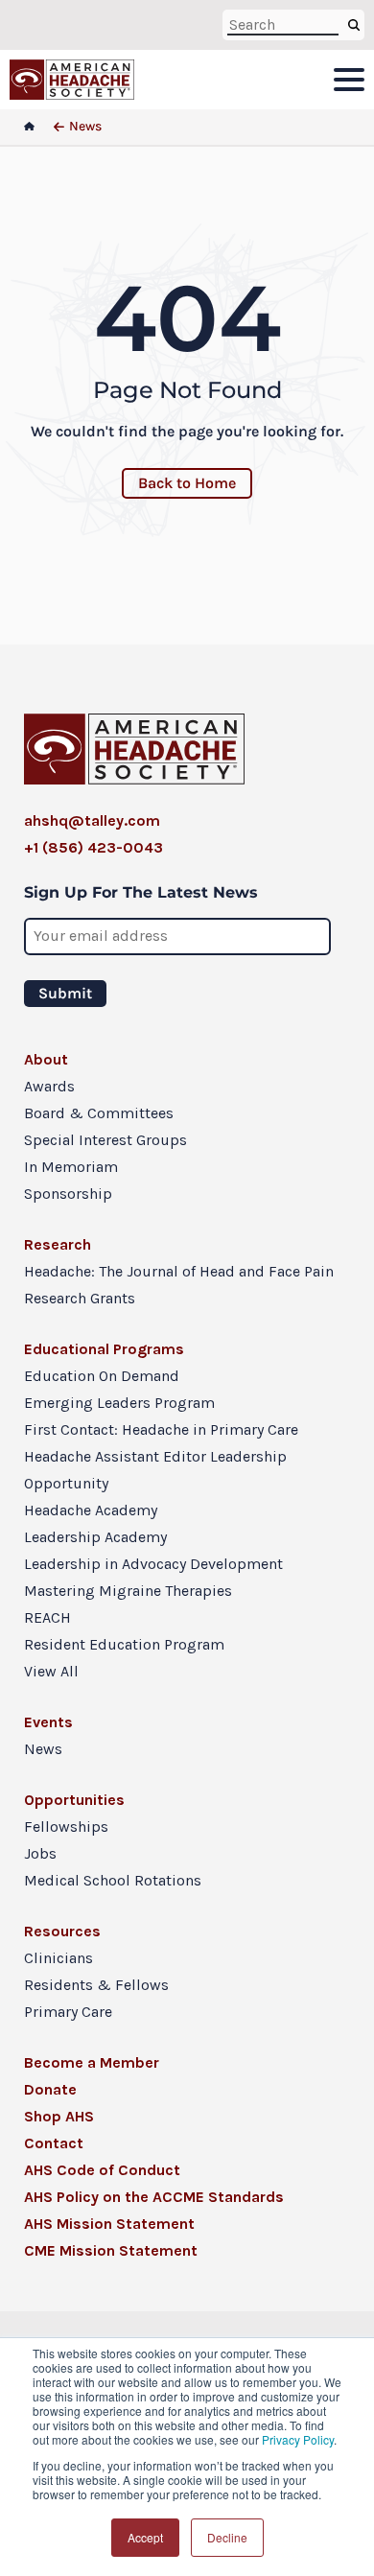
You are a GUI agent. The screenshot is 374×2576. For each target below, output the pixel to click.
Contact (54, 2143)
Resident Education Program (124, 1644)
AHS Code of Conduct (102, 2170)
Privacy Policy (298, 2439)
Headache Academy (91, 1510)
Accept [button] (145, 2537)
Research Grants (80, 1298)
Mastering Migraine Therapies (128, 1591)
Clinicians (58, 1958)
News (43, 1749)
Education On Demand (102, 1376)
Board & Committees (99, 1113)
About (46, 1059)
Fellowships (66, 1827)
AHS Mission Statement (109, 2224)
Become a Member (92, 2062)
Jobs (40, 1853)
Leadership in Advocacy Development (153, 1564)
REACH (47, 1617)
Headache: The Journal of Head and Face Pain (179, 1271)
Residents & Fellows (96, 1985)
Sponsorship (68, 1194)
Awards (49, 1086)
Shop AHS (59, 2116)
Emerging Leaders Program (119, 1403)
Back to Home (187, 483)
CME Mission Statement (111, 2250)
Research (58, 1244)
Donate (50, 2089)
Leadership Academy (95, 1537)
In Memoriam (71, 1167)
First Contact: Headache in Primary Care (161, 1429)
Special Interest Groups (105, 1140)
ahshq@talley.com (92, 820)
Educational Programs (104, 1349)
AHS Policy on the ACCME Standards (154, 2197)
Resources (62, 1931)
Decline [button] (227, 2537)
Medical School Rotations (113, 1880)
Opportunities (74, 1800)
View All (51, 1671)
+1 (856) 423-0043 (93, 847)
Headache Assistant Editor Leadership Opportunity (155, 1470)
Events (48, 1722)
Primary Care (68, 2012)
